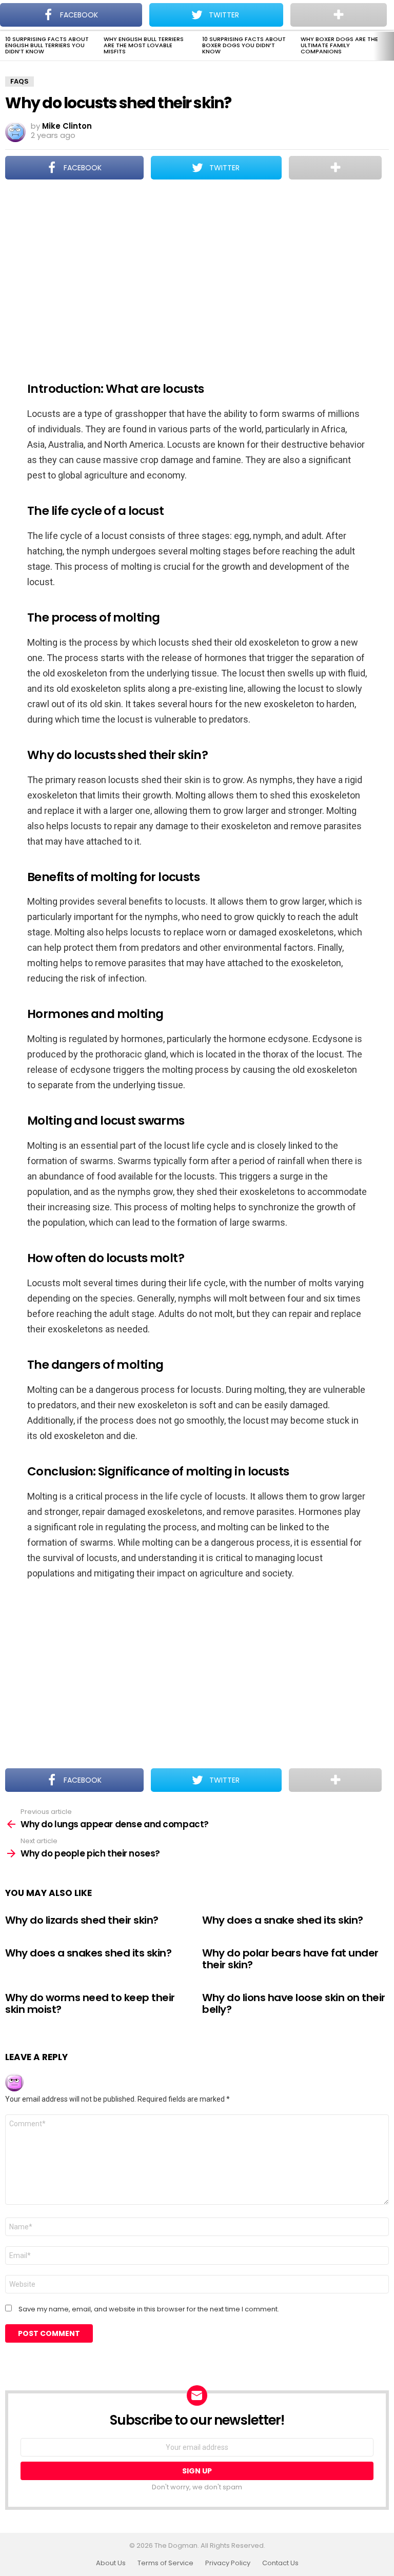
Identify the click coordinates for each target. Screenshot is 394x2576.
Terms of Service (165, 2563)
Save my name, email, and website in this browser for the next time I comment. (149, 2309)
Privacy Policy (228, 2563)
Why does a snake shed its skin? (283, 1920)
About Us (111, 2563)
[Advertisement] (197, 274)
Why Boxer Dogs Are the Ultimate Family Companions (339, 45)
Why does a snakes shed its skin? (88, 1953)
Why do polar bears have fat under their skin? (290, 1959)
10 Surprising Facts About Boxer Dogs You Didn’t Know (244, 45)
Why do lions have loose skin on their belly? (294, 2003)
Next (389, 46)
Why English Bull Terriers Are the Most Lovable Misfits (144, 45)
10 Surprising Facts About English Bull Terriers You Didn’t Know (47, 45)
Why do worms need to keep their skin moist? (90, 2003)
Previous (5, 46)
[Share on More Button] (335, 168)
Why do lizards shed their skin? (82, 1920)
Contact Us (280, 2563)
